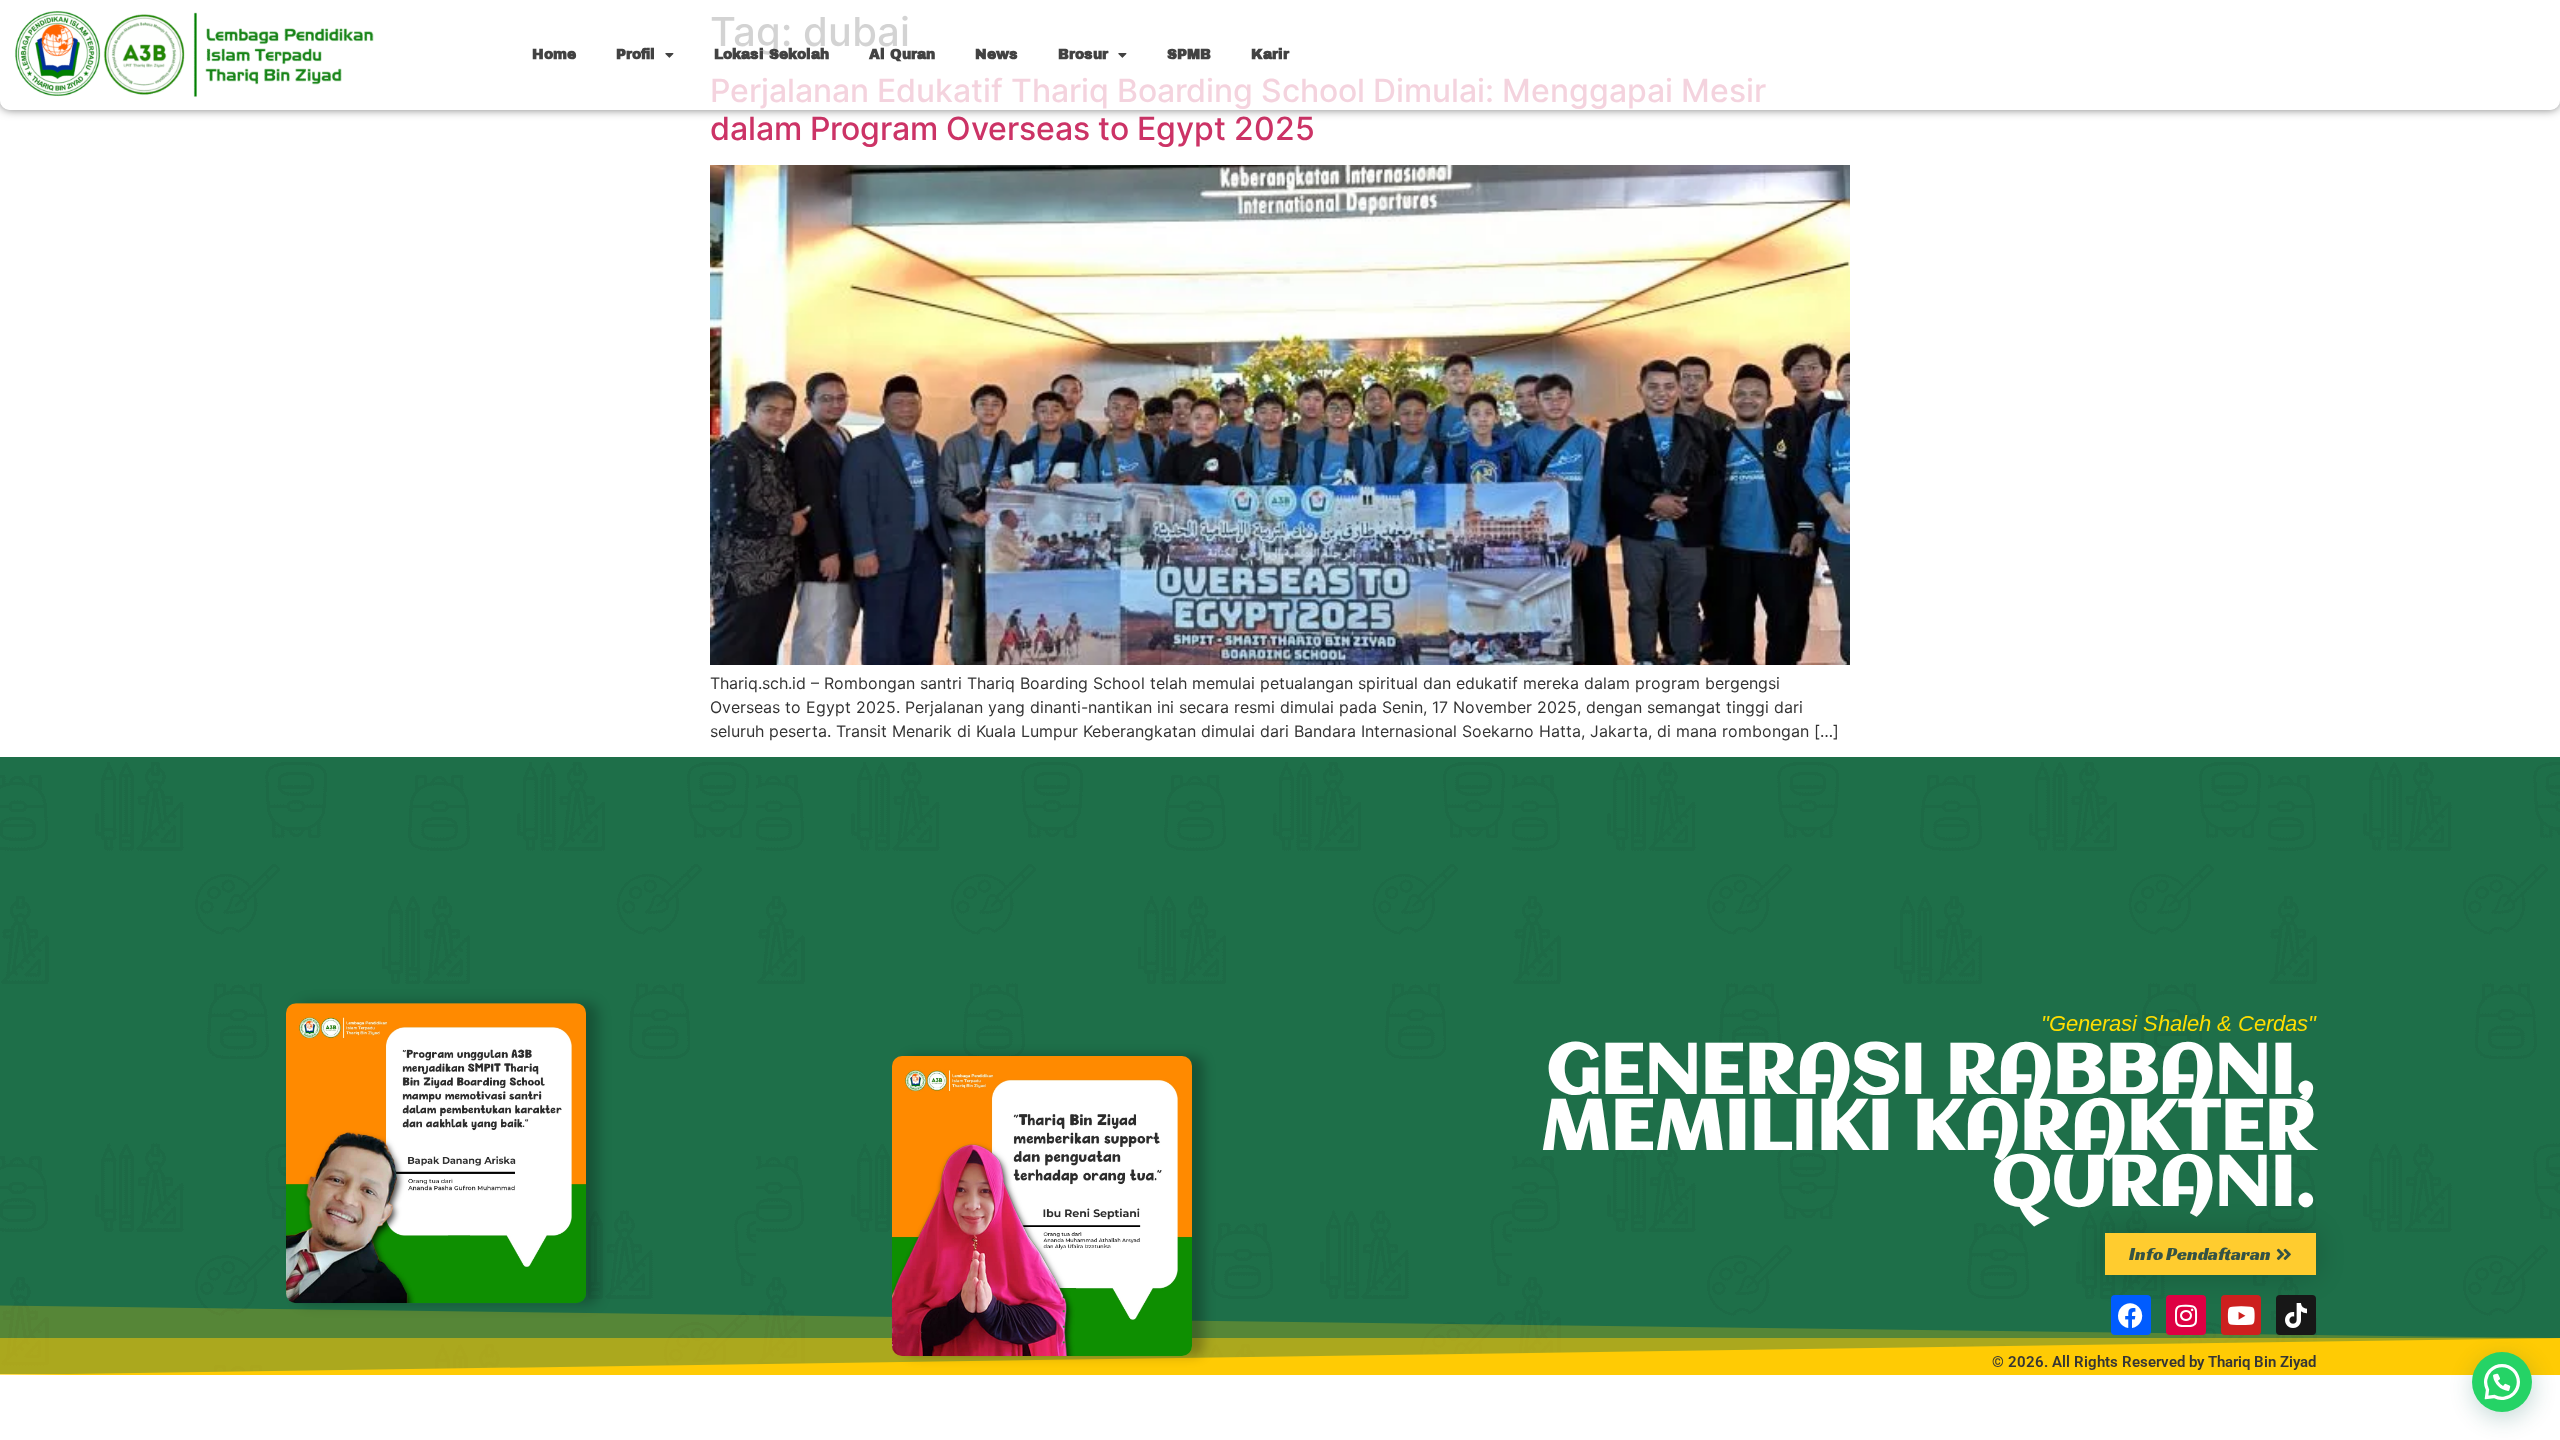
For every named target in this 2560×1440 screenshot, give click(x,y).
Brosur (1083, 54)
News (996, 54)
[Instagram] (2186, 1315)
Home (554, 54)
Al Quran (902, 54)
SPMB (1189, 54)
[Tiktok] (2296, 1315)
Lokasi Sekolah (771, 54)
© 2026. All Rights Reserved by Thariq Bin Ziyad (2154, 1362)
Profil (635, 54)
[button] (2502, 1382)
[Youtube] (2241, 1315)
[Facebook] (2131, 1315)
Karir (1270, 54)
